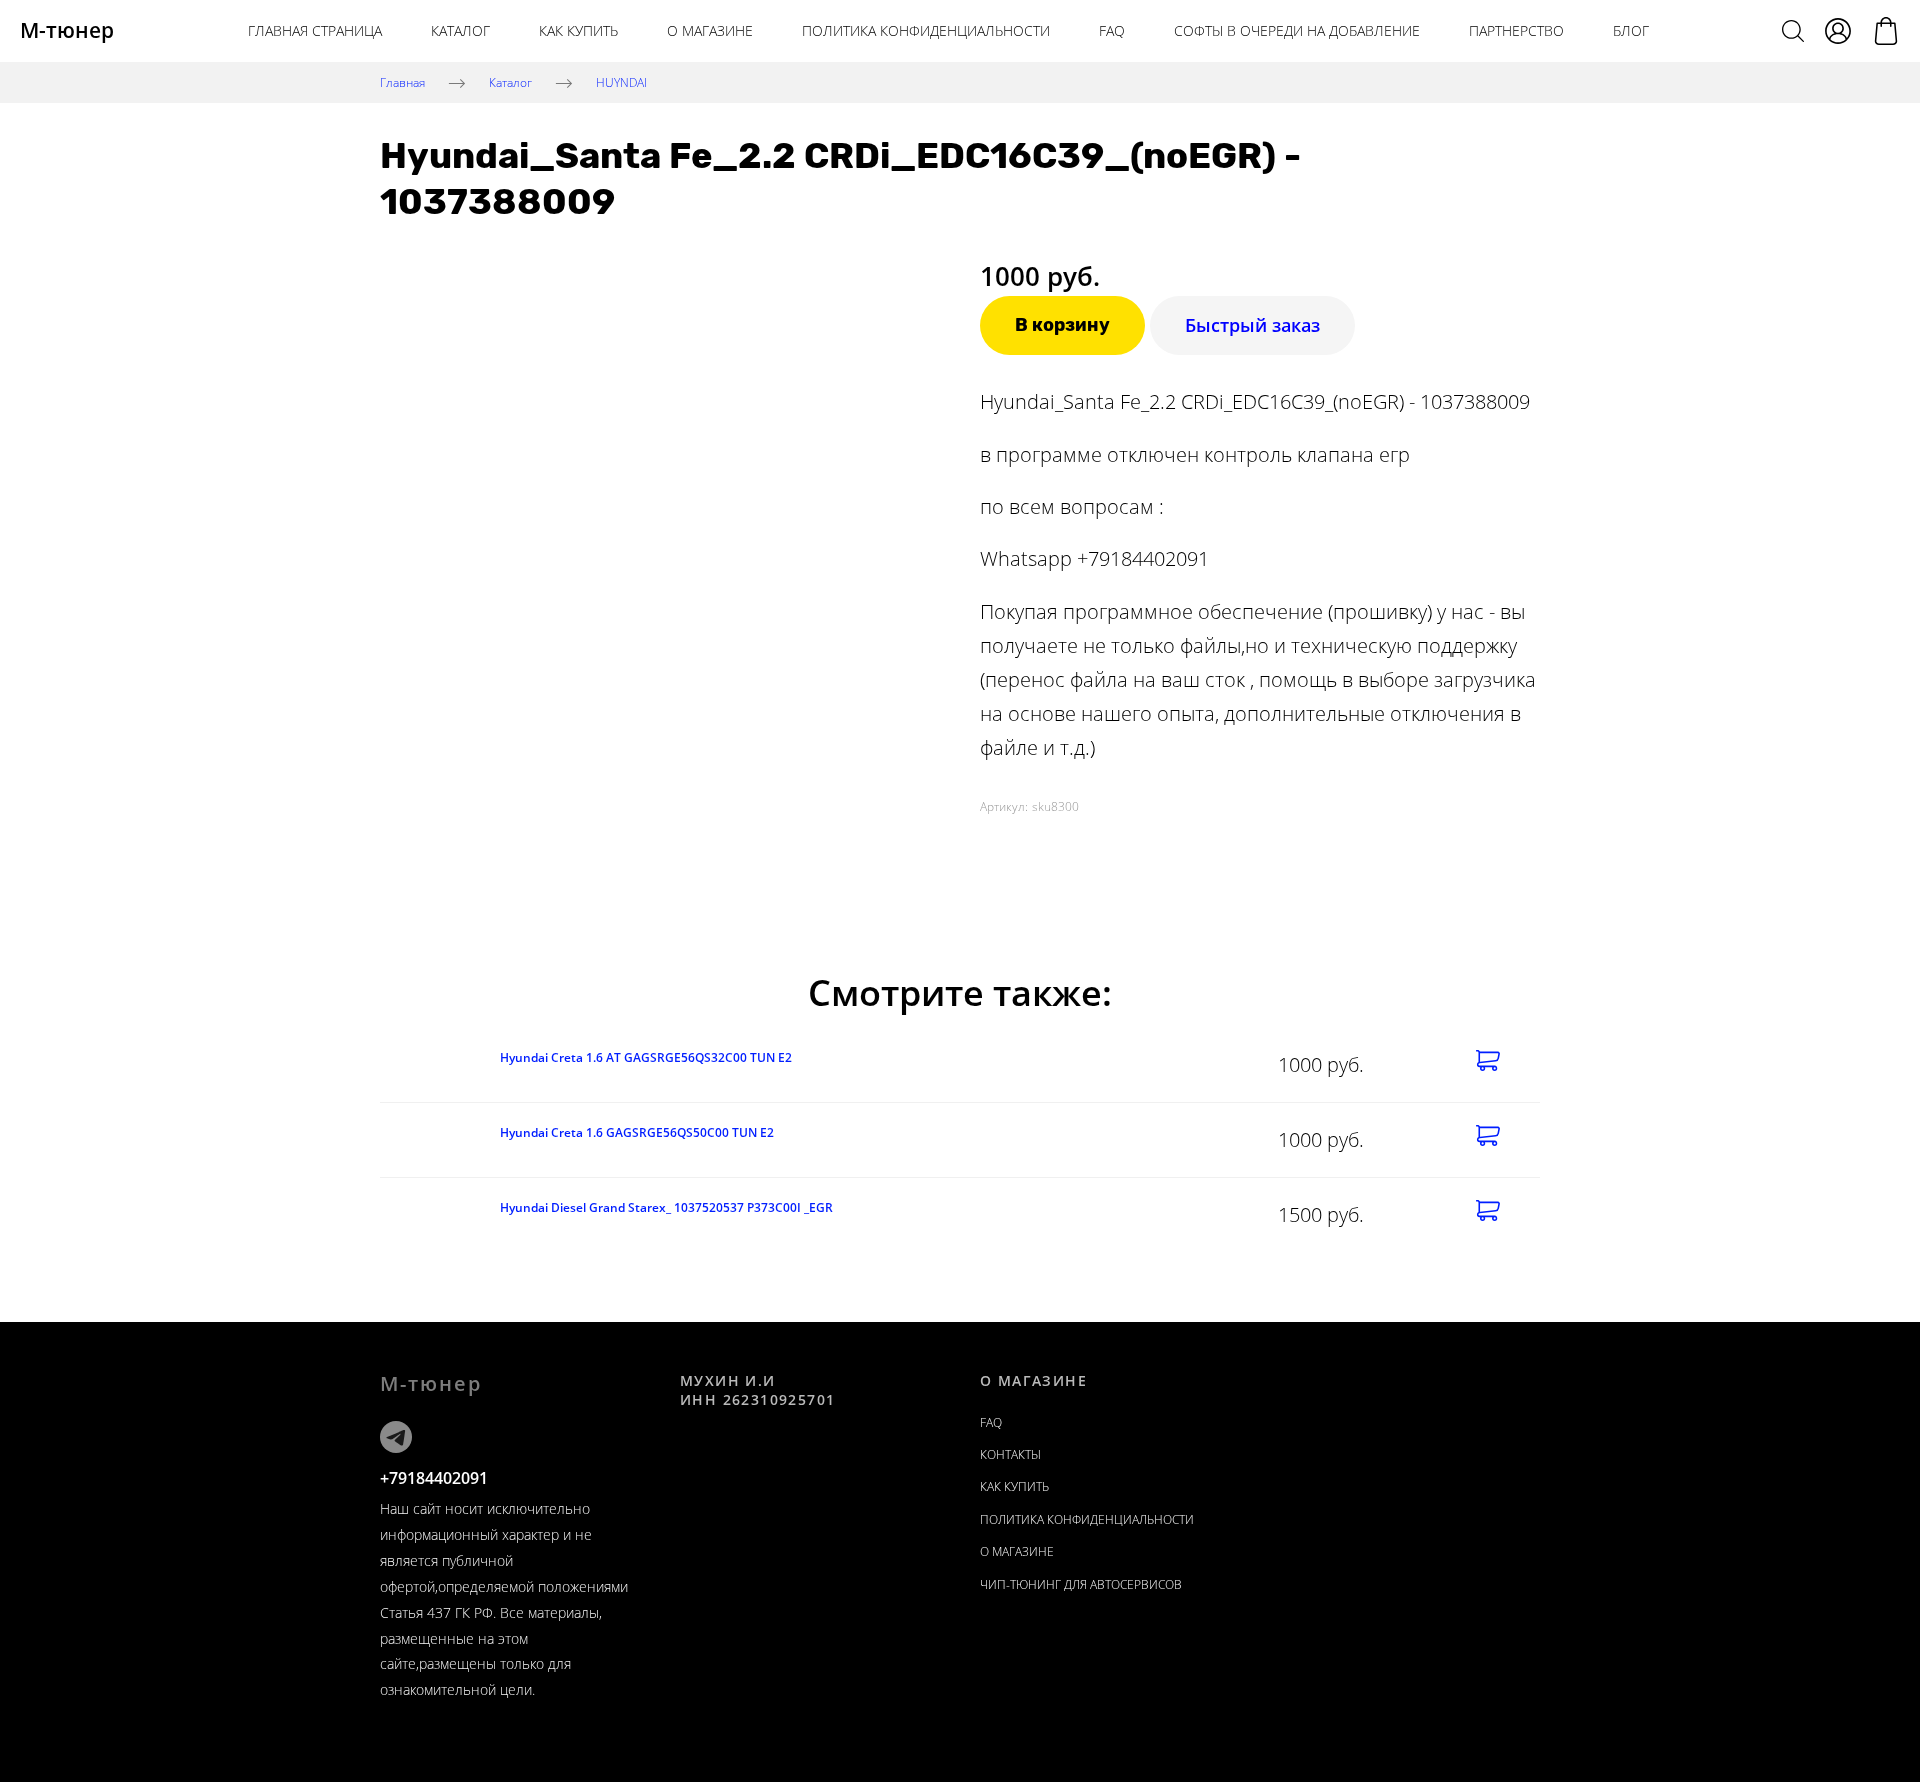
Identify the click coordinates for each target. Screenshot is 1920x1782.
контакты (1010, 1454)
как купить (578, 30)
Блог (1631, 30)
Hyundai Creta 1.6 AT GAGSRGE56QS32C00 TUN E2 (646, 1057)
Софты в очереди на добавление (1297, 30)
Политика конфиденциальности (926, 30)
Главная (402, 81)
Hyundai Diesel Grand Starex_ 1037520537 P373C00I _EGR (666, 1207)
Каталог (460, 30)
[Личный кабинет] (1838, 31)
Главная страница (315, 30)
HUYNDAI (621, 81)
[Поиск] (1793, 31)
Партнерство (1516, 30)
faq (991, 1422)
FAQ (1112, 30)
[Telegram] (396, 1437)
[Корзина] (1886, 31)
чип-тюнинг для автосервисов (1081, 1584)
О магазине (710, 30)
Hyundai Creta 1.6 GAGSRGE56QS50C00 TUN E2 (637, 1132)
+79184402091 (434, 1478)
